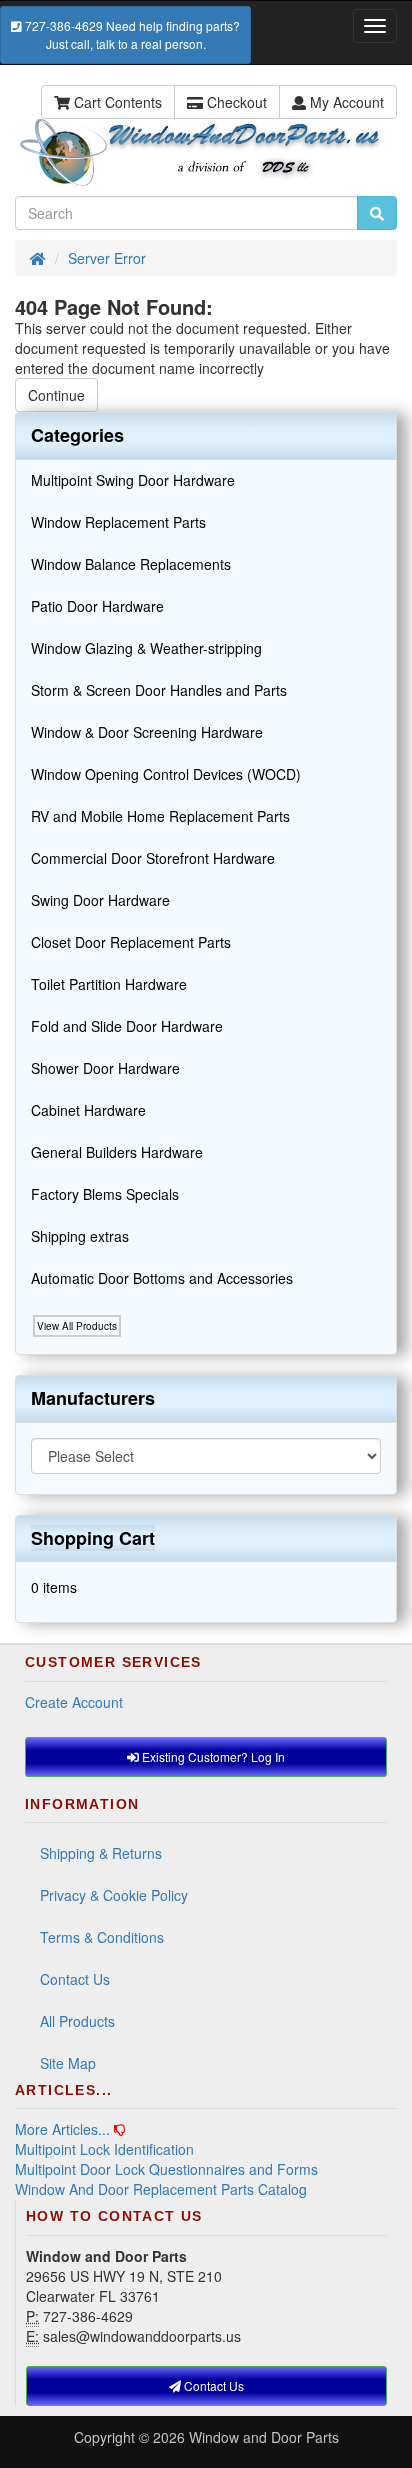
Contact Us (75, 1979)
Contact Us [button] (212, 2385)
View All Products (77, 1326)
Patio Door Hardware (97, 606)
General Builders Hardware (117, 1152)
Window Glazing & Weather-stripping (146, 648)
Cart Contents (116, 102)
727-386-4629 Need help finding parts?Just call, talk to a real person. (131, 34)
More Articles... (62, 2129)
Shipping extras (80, 1236)
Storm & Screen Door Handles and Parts (159, 690)
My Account (345, 102)
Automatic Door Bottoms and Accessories (162, 1278)
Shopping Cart (93, 1538)
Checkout (235, 102)
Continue (56, 395)
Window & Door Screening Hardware (147, 732)
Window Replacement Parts (118, 522)
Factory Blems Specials (105, 1194)
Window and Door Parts (264, 2437)
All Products (77, 2021)
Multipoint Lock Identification (104, 2149)
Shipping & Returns (101, 1853)
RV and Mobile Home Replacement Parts (160, 816)
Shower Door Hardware (105, 1068)
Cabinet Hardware (88, 1110)
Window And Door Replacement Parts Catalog (161, 2189)
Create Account (74, 1702)
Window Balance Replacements (131, 564)
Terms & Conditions (102, 1937)
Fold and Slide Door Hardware (127, 1026)
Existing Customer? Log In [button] (212, 1756)
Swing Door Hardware (100, 900)
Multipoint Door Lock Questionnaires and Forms (166, 2169)
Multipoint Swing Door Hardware (133, 480)
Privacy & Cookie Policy (114, 1895)
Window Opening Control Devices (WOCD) (166, 774)
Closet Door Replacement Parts (131, 942)
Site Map (68, 2063)
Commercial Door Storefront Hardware (153, 858)
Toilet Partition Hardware (109, 984)
